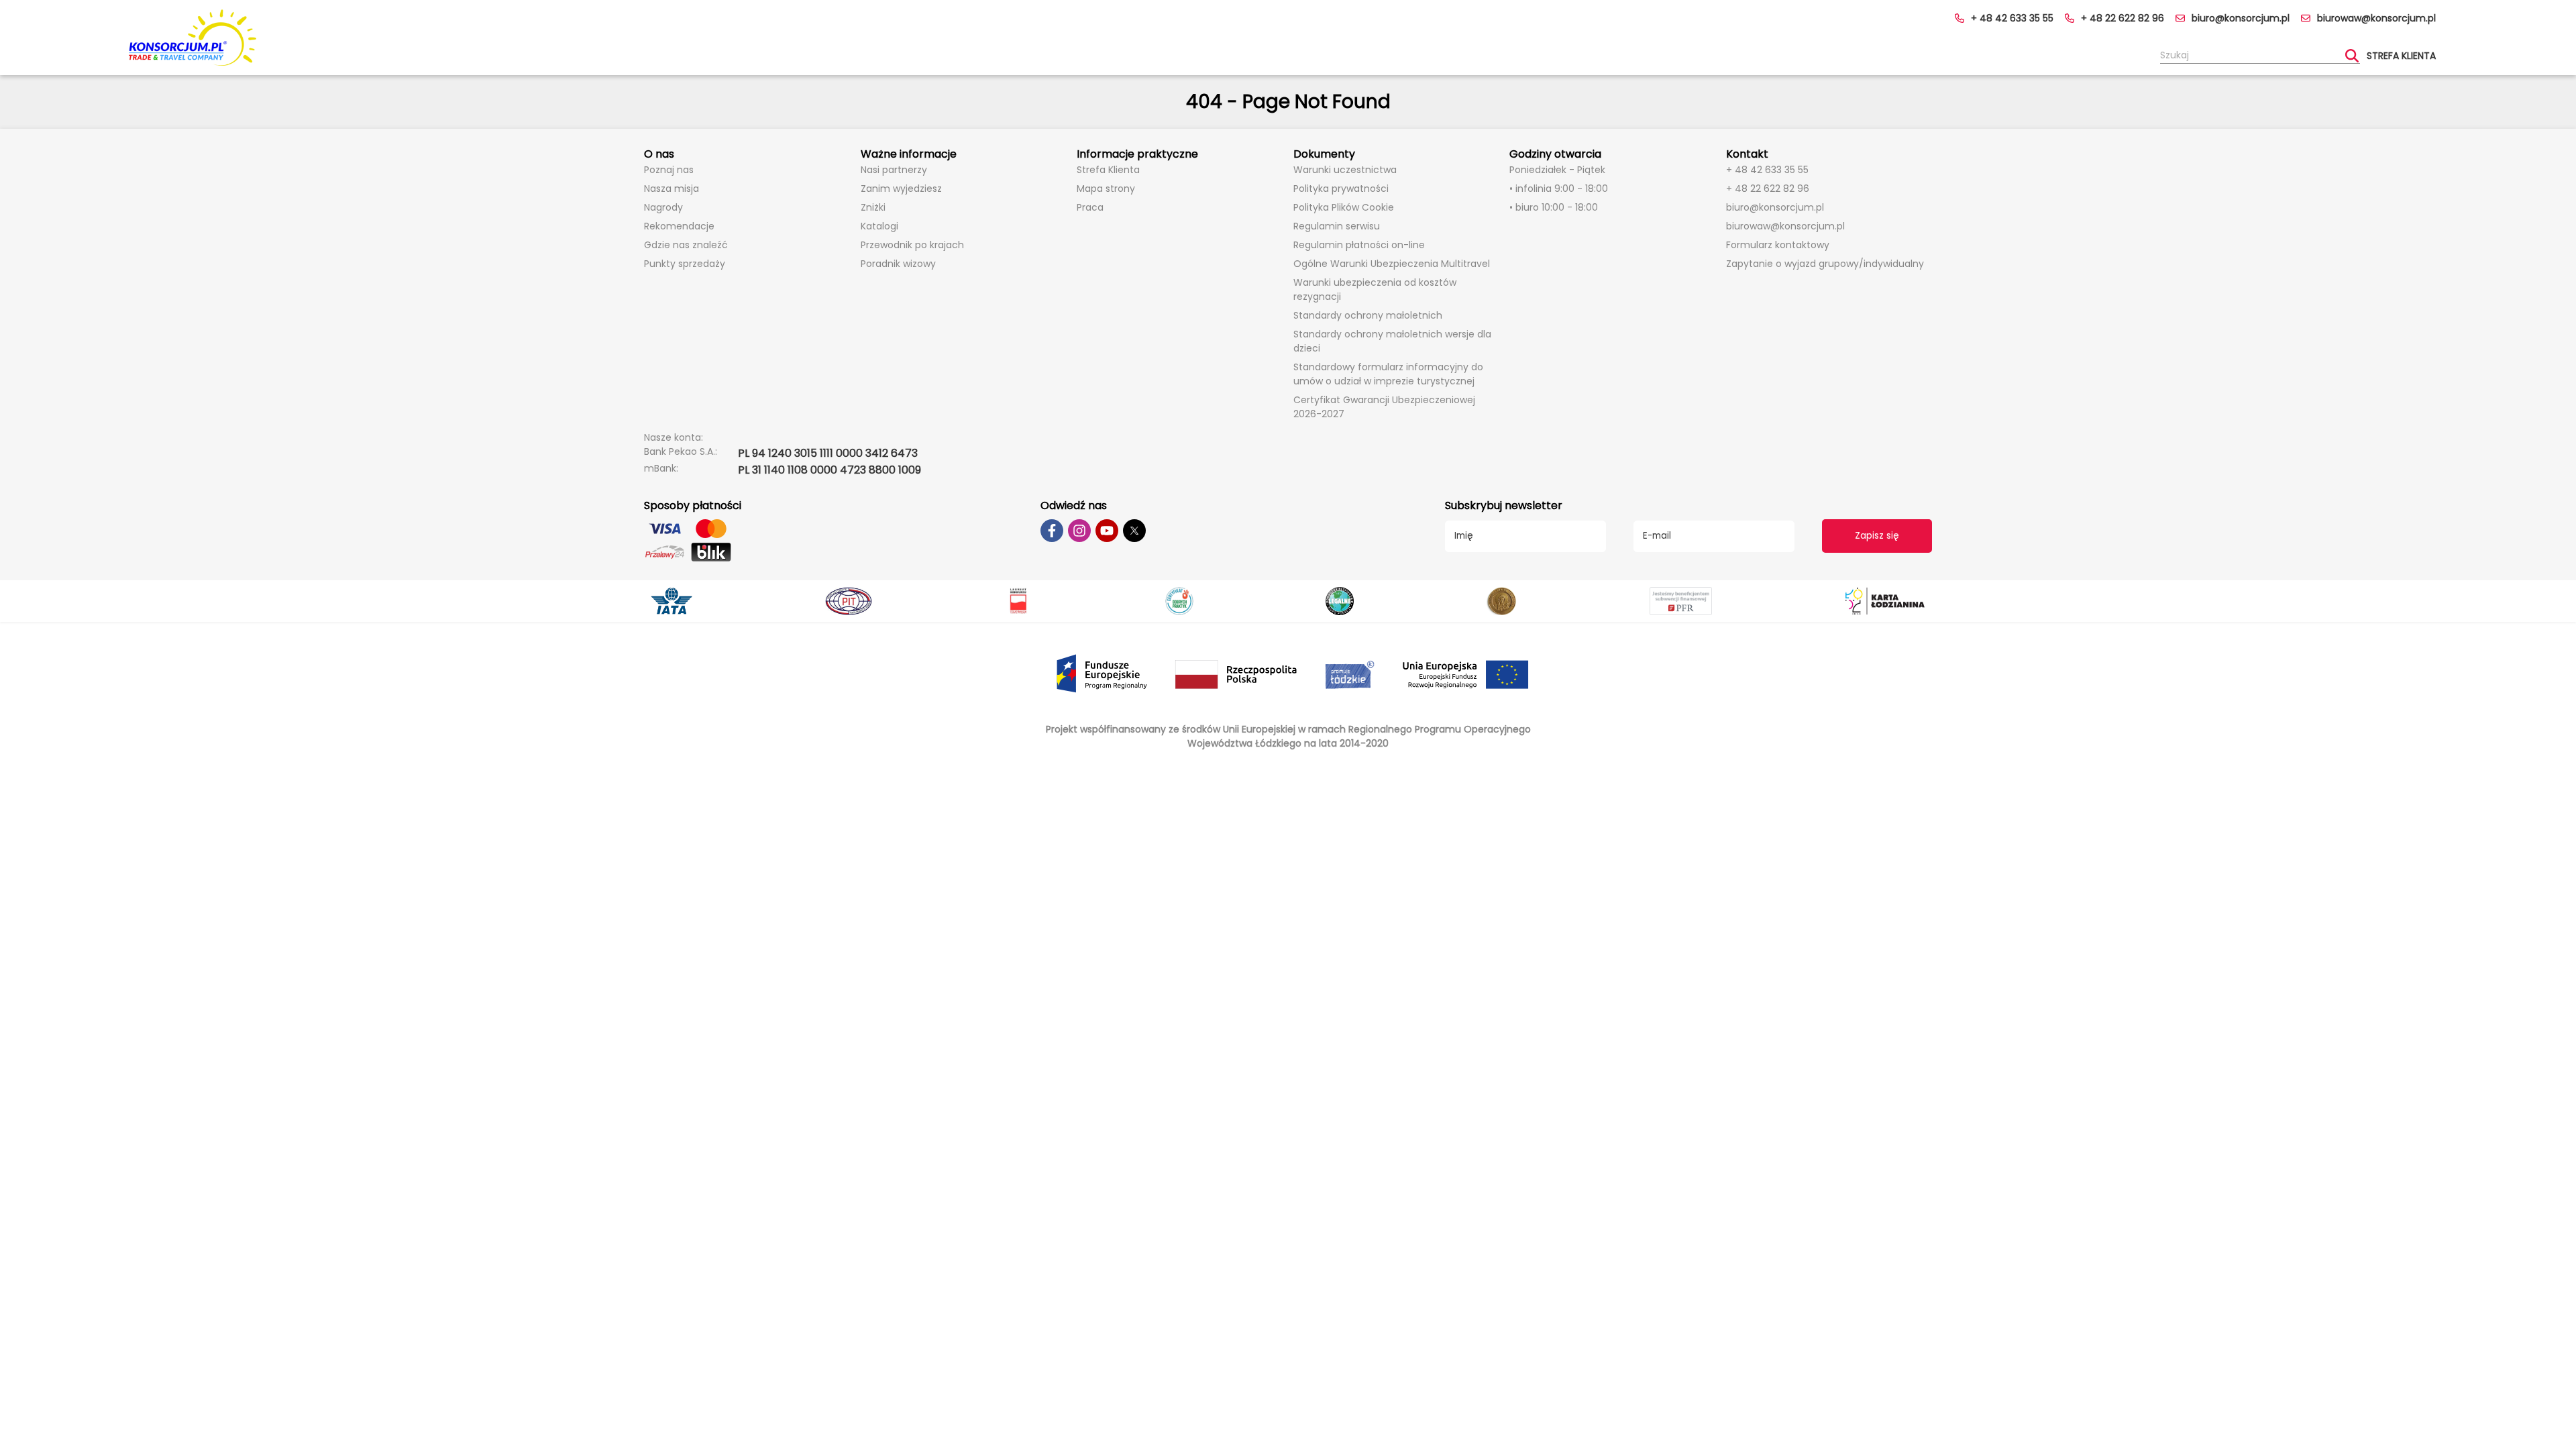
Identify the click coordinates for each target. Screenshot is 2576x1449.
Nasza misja (672, 189)
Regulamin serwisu (1337, 226)
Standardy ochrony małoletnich (1368, 315)
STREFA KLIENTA (2401, 56)
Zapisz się (1877, 536)
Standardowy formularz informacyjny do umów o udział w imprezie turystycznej (1388, 374)
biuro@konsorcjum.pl (2241, 18)
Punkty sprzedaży (685, 264)
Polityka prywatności (1341, 189)
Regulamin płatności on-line (1359, 245)
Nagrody (663, 207)
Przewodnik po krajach (912, 245)
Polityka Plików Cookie (1344, 207)
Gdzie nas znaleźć (686, 245)
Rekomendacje (679, 226)
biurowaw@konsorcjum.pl (2376, 18)
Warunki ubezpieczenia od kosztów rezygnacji (1375, 289)
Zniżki (873, 207)
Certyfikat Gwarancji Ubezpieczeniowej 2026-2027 (1384, 407)
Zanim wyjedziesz (901, 189)
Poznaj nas (669, 170)
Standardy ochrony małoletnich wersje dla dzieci (1392, 341)
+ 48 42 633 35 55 (2012, 18)
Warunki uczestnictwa (1345, 170)
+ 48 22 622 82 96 (2123, 18)
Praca (1090, 207)
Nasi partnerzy (894, 170)
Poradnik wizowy (898, 264)
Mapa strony (1106, 189)
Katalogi (879, 226)
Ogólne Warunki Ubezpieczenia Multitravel (1392, 264)
